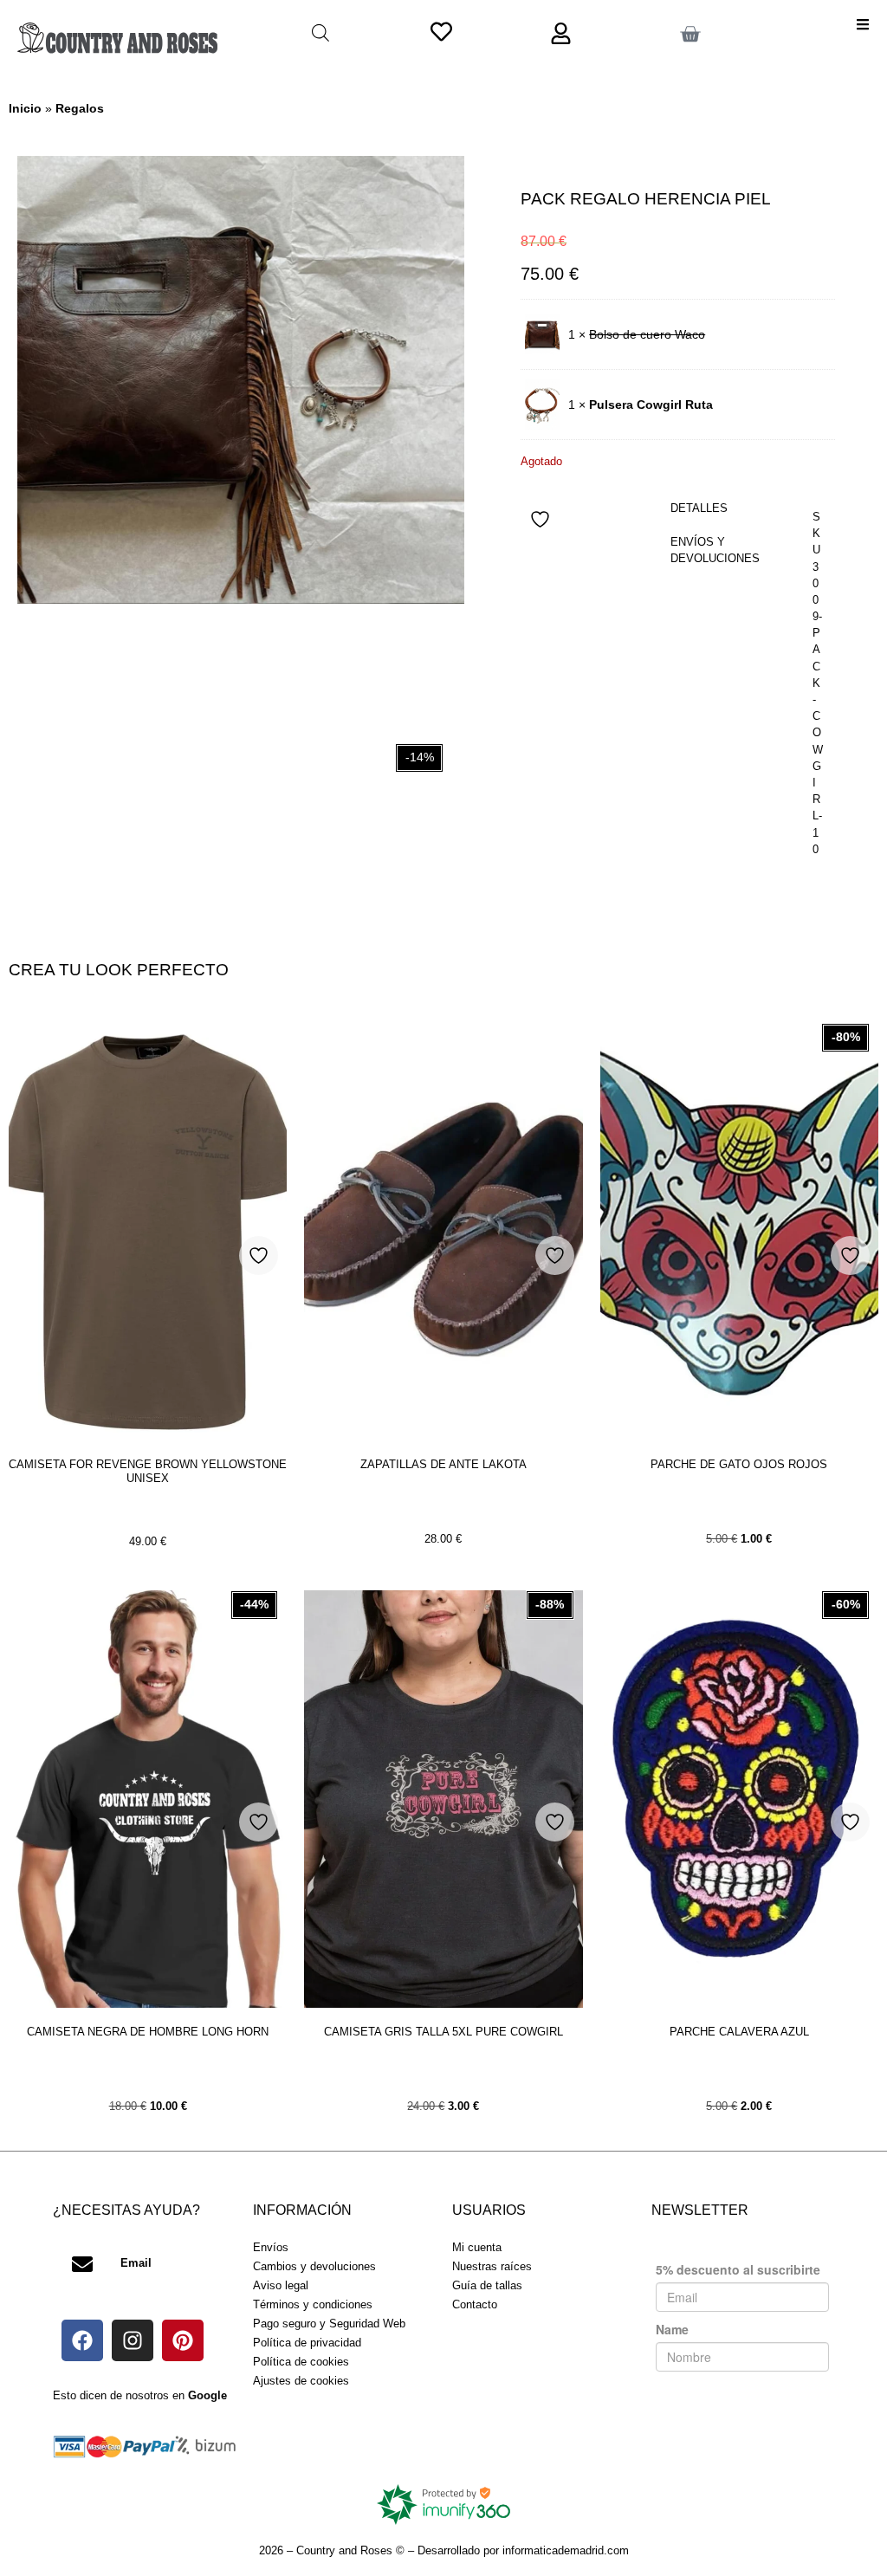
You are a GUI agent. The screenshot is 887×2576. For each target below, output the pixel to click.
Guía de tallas (487, 2285)
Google (207, 2395)
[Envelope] (82, 2264)
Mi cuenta (477, 2247)
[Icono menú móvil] (863, 24)
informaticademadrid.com (566, 2550)
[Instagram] (133, 2340)
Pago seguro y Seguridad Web (329, 2324)
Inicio (25, 108)
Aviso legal (281, 2285)
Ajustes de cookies (301, 2381)
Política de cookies (301, 2362)
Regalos (80, 108)
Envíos (271, 2247)
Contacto (475, 2304)
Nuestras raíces (492, 2266)
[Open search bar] (320, 32)
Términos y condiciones (313, 2304)
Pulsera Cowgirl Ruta (651, 405)
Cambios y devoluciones (314, 2266)
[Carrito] (690, 34)
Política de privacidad (307, 2343)
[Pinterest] (183, 2340)
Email (136, 2263)
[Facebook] (82, 2340)
